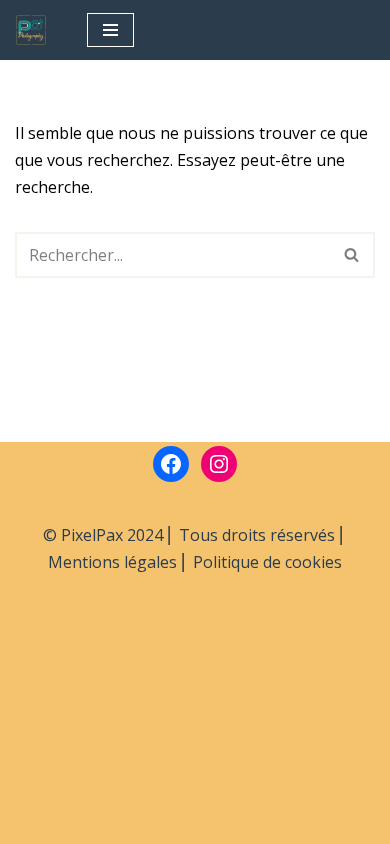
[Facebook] (171, 464)
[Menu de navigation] (110, 30)
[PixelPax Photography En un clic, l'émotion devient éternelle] (36, 30)
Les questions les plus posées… (123, 746)
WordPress (274, 601)
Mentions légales (112, 562)
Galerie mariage (64, 720)
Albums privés (57, 669)
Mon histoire (53, 771)
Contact (35, 694)
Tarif (23, 822)
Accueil (31, 643)
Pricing (31, 797)
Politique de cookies (267, 562)
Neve (94, 601)
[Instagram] (219, 464)
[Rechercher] (352, 255)
